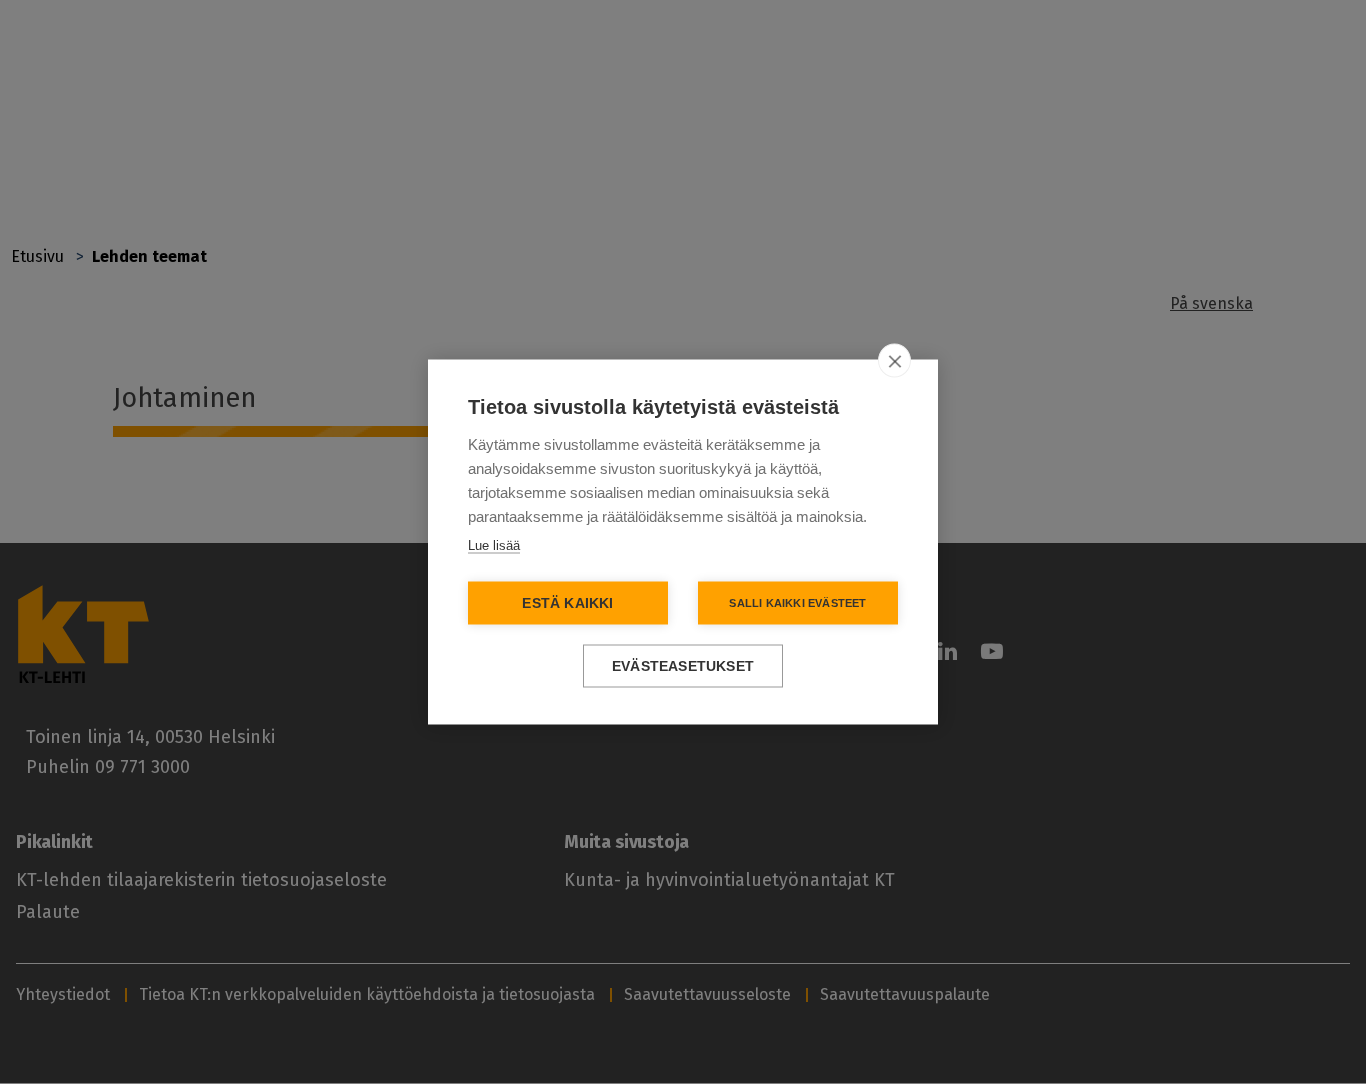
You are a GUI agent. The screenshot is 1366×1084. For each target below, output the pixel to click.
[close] (894, 361)
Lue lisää (494, 545)
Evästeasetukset (683, 666)
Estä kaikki (567, 603)
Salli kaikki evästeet (797, 603)
